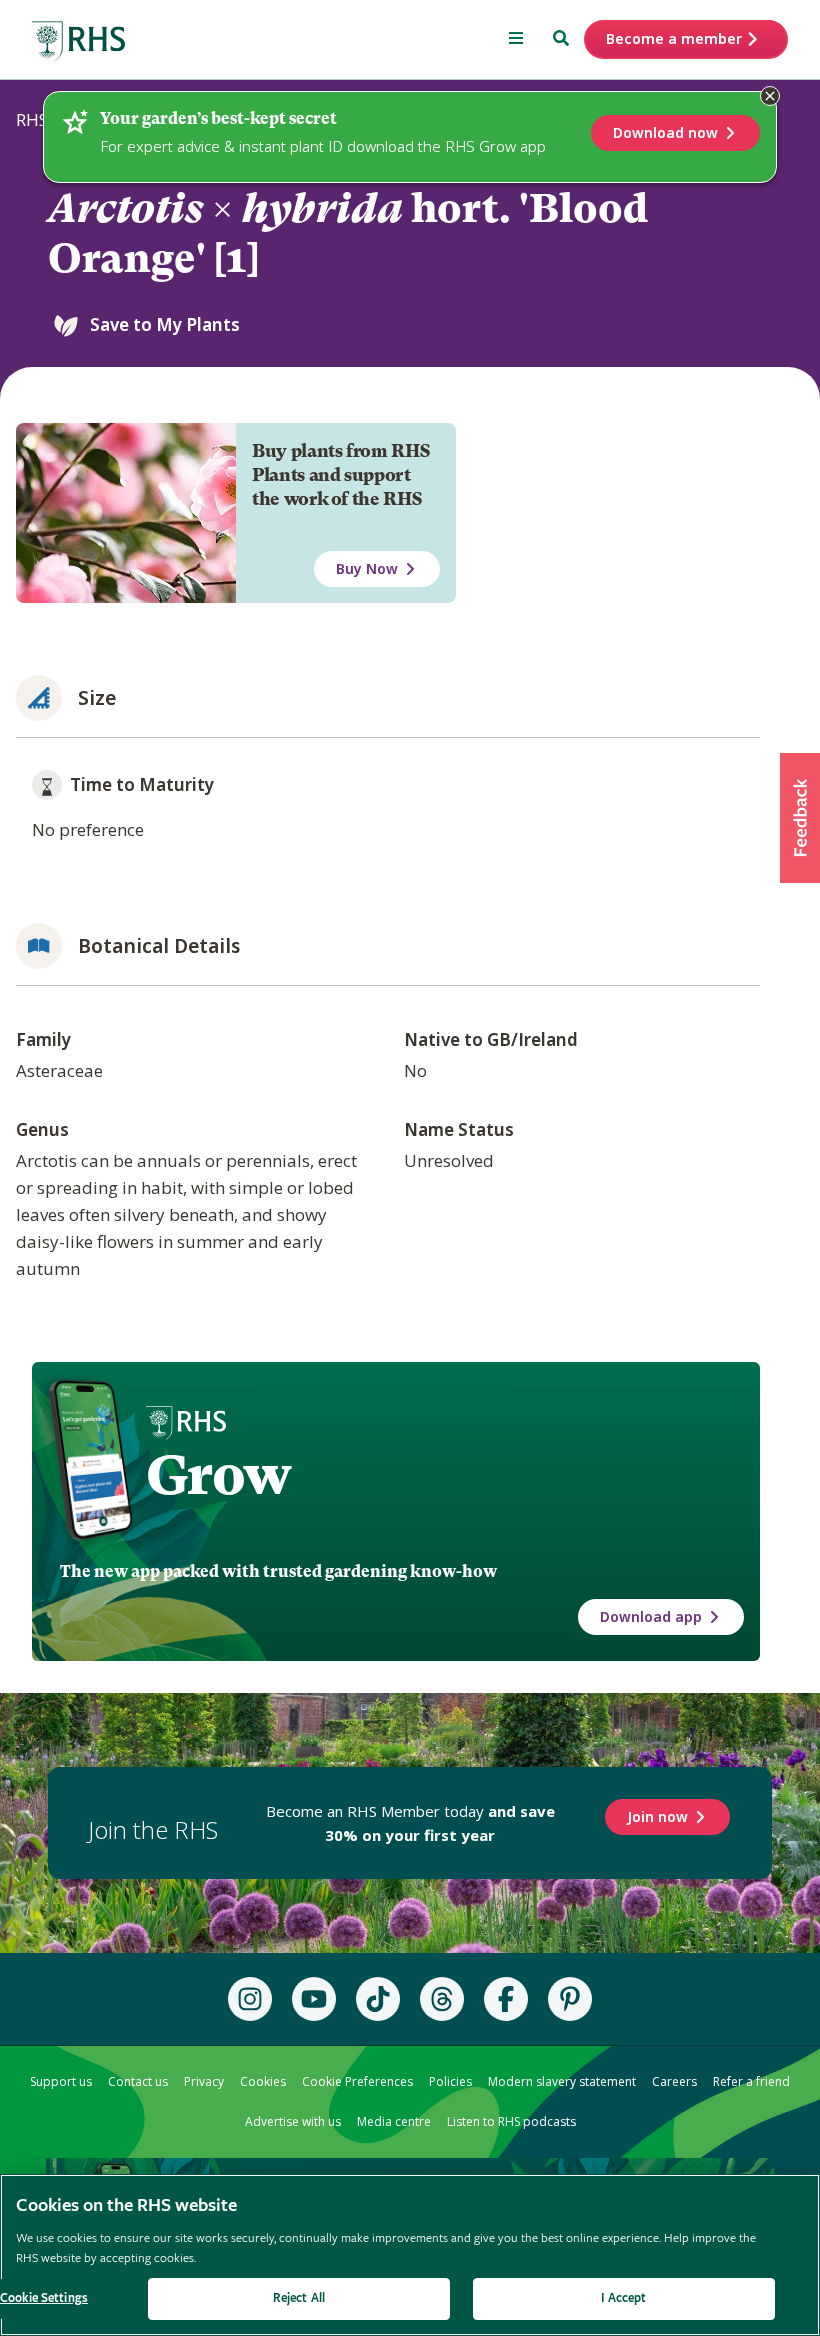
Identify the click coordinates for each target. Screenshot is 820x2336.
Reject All (299, 2298)
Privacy (204, 2081)
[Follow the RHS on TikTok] (378, 1999)
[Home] (79, 41)
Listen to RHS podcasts (511, 2121)
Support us (61, 2081)
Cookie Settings (44, 2298)
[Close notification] (770, 96)
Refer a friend (751, 2081)
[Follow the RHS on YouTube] (314, 1999)
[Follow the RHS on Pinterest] (570, 1999)
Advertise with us (293, 2121)
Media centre (394, 2121)
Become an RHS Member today (410, 1823)
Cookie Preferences (357, 2081)
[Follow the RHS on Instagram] (250, 1999)
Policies (450, 2081)
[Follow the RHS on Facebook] (506, 1999)
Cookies (263, 2081)
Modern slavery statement (562, 2081)
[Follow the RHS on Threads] (442, 1999)
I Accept (623, 2298)
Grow (218, 1475)
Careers (674, 2081)
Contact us (138, 2081)
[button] (800, 818)
